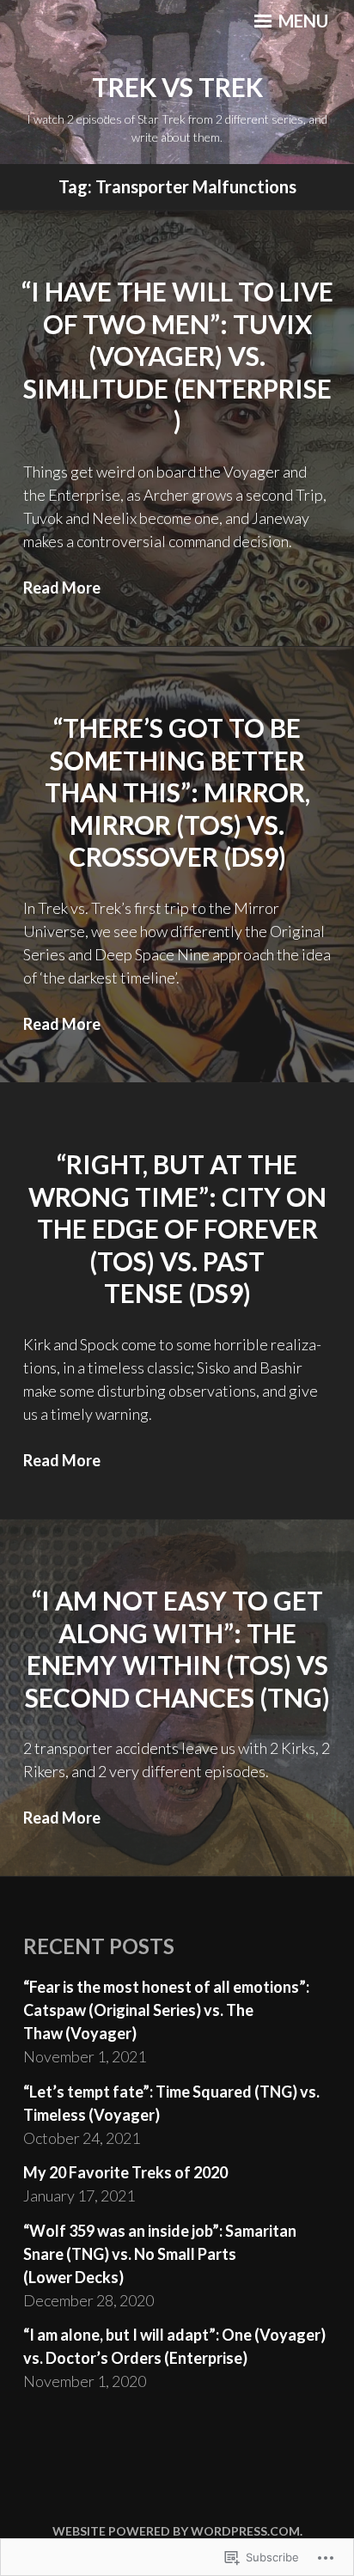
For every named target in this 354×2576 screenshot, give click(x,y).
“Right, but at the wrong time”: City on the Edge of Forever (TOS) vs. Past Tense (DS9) (177, 1228)
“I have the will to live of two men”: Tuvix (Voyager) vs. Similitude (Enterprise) (177, 356)
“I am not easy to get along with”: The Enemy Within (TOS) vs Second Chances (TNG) (177, 1649)
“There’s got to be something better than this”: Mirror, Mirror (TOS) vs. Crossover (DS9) (177, 792)
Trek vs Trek (177, 87)
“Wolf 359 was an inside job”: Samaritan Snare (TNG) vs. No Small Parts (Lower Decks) (160, 2254)
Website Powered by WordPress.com (176, 2531)
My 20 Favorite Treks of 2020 (125, 2172)
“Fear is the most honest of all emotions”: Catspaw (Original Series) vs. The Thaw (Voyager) (166, 2010)
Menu (302, 21)
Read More (62, 588)
